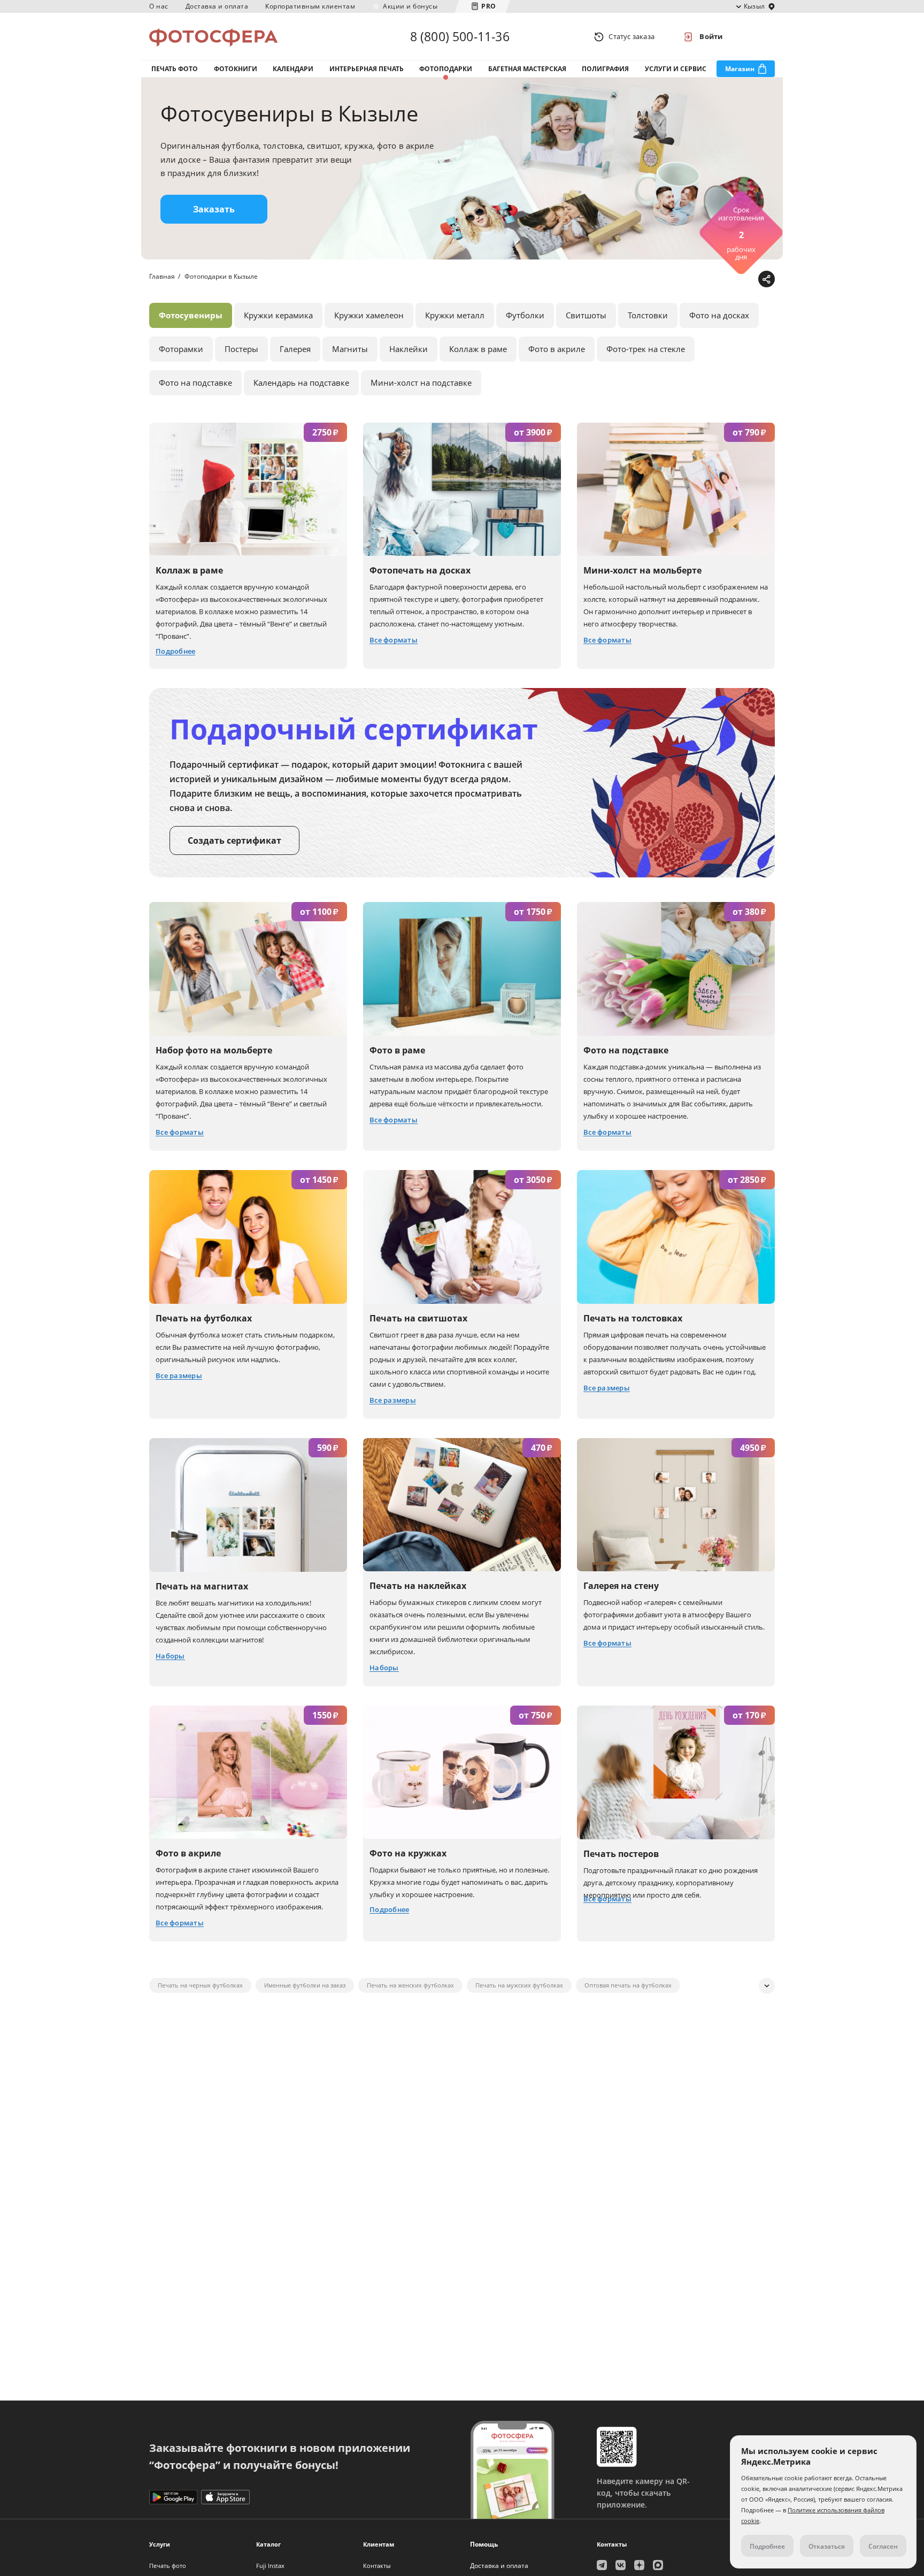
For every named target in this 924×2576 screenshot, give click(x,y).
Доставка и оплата (217, 6)
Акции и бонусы (410, 6)
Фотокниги (236, 69)
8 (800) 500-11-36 (460, 36)
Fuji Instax (270, 2566)
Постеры (241, 349)
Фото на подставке (195, 383)
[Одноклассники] (732, 280)
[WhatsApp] (699, 280)
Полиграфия (605, 69)
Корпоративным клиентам (310, 6)
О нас (159, 6)
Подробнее (767, 2546)
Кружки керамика (278, 315)
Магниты (350, 349)
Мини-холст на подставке (421, 383)
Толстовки (648, 315)
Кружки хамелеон (369, 315)
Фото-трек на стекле (646, 349)
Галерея (295, 349)
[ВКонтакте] (715, 280)
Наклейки (409, 349)
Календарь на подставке (301, 383)
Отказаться (827, 2546)
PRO (489, 6)
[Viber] (748, 280)
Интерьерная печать (367, 69)
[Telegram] (682, 280)
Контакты (377, 2566)
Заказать (214, 209)
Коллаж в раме (478, 349)
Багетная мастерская (527, 69)
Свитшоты (586, 315)
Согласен (883, 2546)
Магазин (740, 69)
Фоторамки (181, 349)
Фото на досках (719, 315)
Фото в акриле (557, 349)
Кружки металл (455, 315)
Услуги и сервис (676, 69)
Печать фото (175, 69)
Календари (293, 69)
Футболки (525, 315)
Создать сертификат (234, 840)
